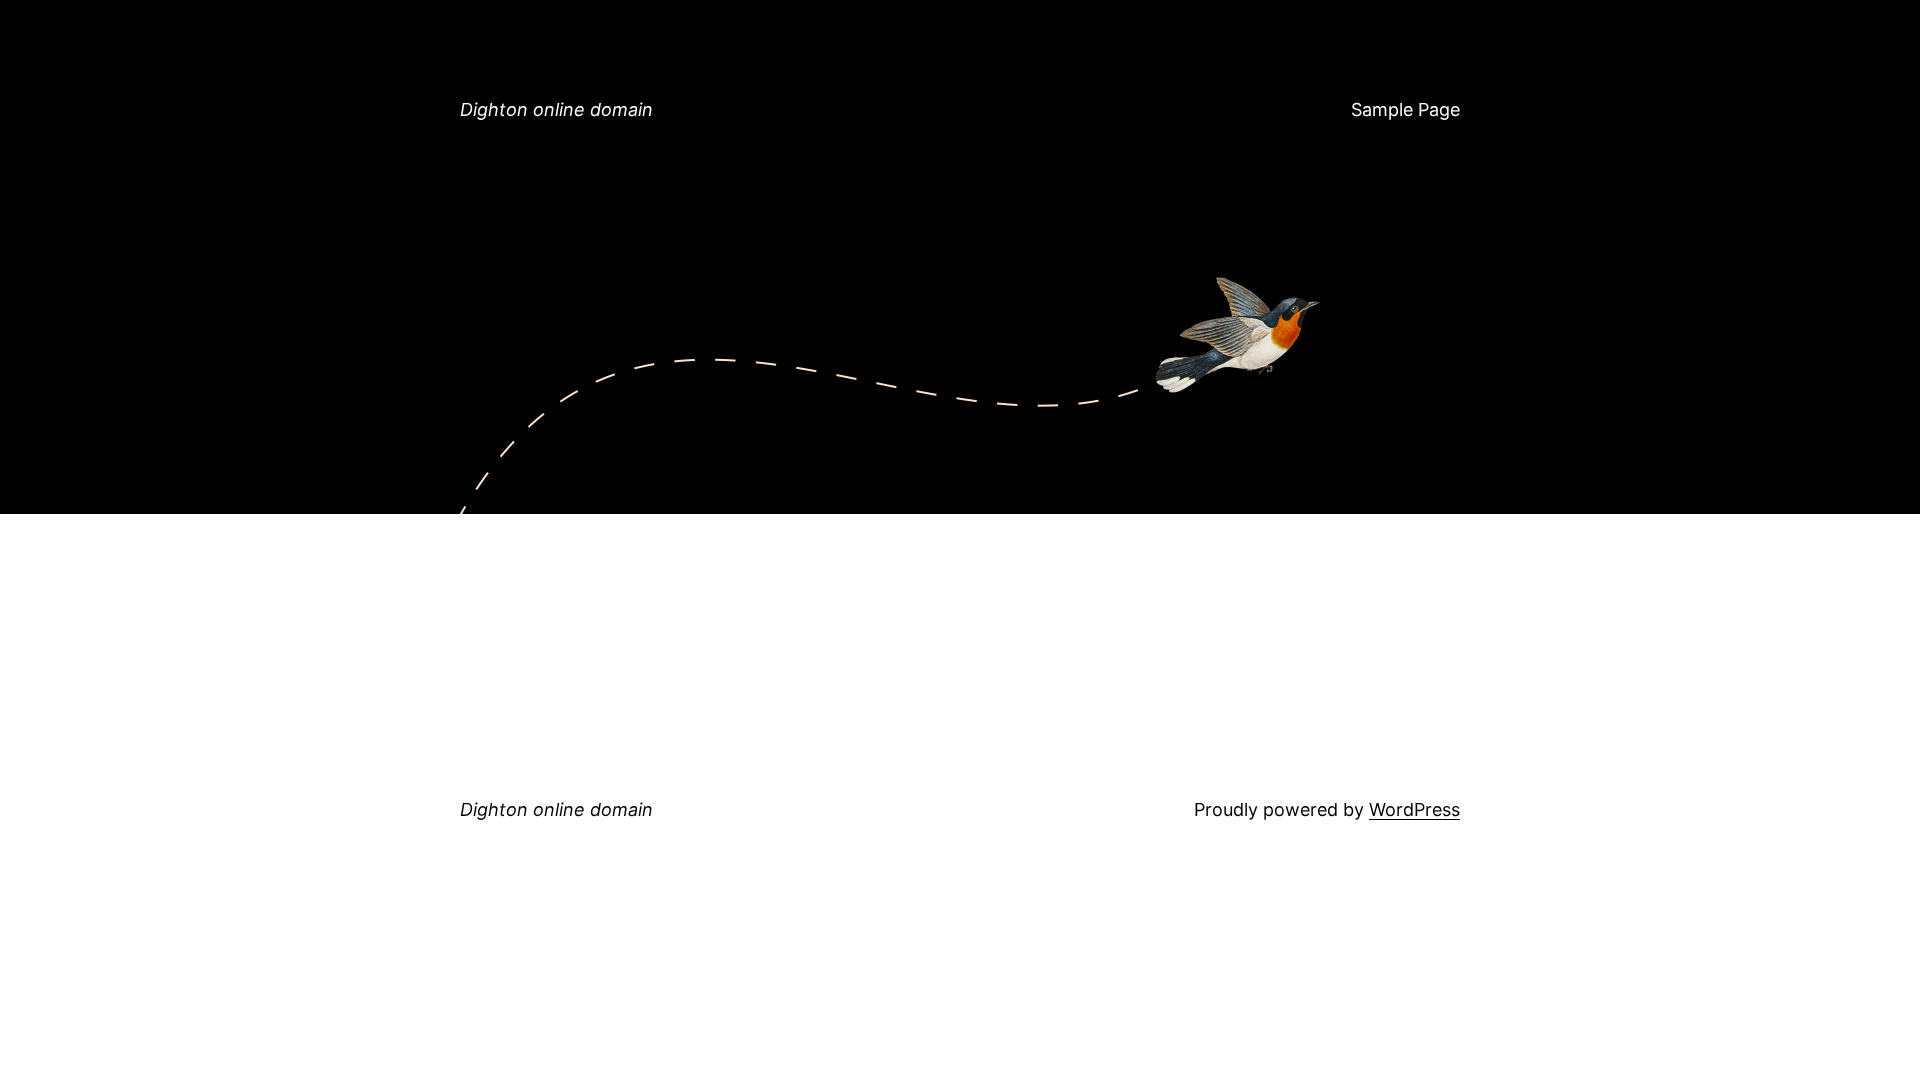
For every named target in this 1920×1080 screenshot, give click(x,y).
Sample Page (1405, 109)
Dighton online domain (556, 109)
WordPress (1414, 809)
